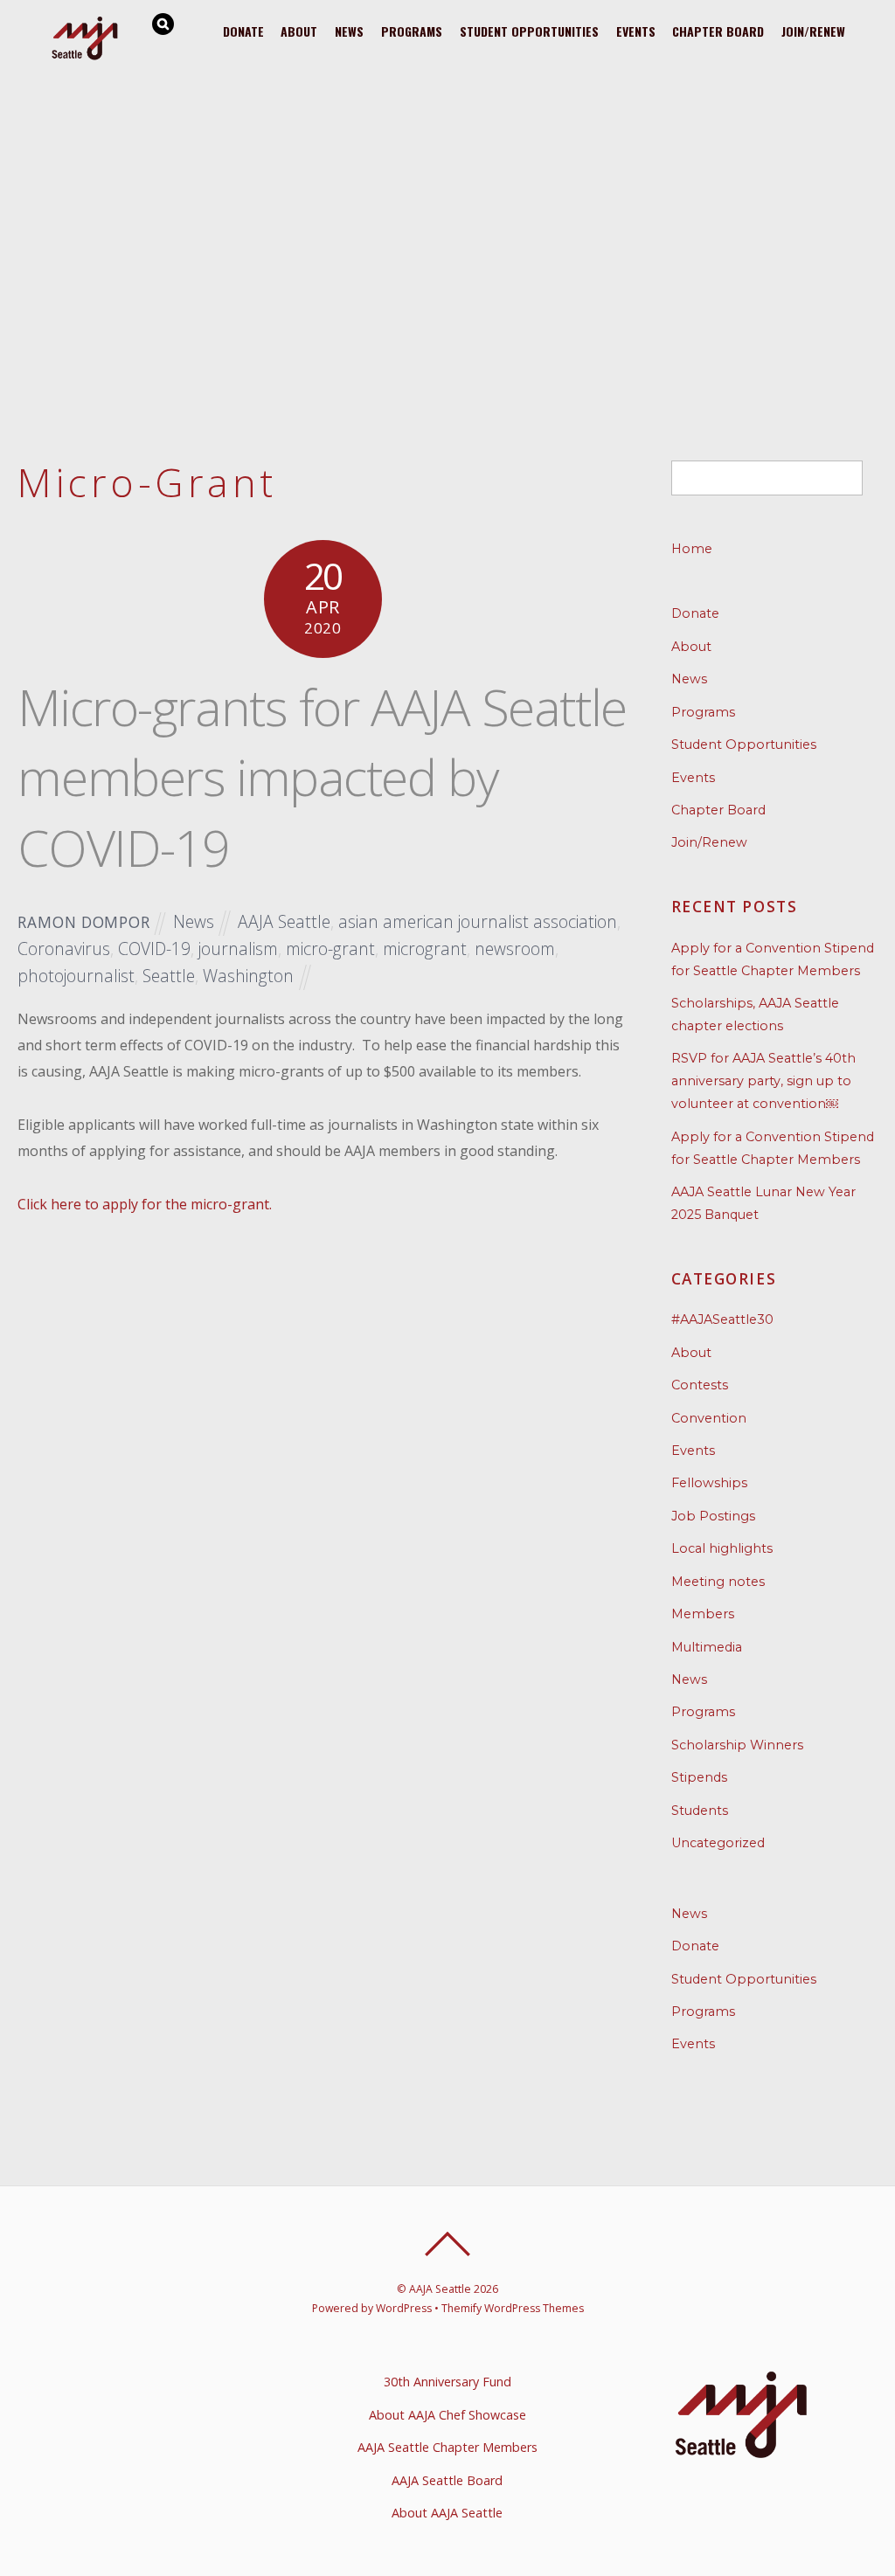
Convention (709, 1418)
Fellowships (709, 1483)
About (299, 31)
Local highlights (722, 1548)
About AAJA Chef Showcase (447, 2415)
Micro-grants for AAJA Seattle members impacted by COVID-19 (322, 777)
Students (700, 1811)
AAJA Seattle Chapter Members (447, 2447)
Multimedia (707, 1647)
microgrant (425, 949)
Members (703, 1614)
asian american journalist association (478, 921)
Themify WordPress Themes (513, 2308)
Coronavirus (64, 949)
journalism (238, 949)
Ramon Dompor (83, 922)
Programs (412, 31)
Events (636, 31)
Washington (248, 976)
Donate (243, 31)
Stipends (699, 1777)
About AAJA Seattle (447, 2513)
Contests (700, 1385)
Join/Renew (813, 31)
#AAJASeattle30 (722, 1319)
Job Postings (713, 1516)
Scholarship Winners (737, 1745)
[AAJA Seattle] (86, 57)
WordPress (404, 2308)
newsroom (515, 949)
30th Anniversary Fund (447, 2382)
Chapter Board (718, 31)
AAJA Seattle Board (447, 2480)
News (349, 31)
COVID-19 (154, 949)
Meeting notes (718, 1582)
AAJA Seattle (284, 921)
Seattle (169, 976)
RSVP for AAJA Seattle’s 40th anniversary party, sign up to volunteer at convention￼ (763, 1081)
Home (692, 549)
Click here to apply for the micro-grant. (145, 1204)
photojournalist (76, 976)
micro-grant (330, 949)
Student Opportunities (529, 31)
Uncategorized (718, 1843)
